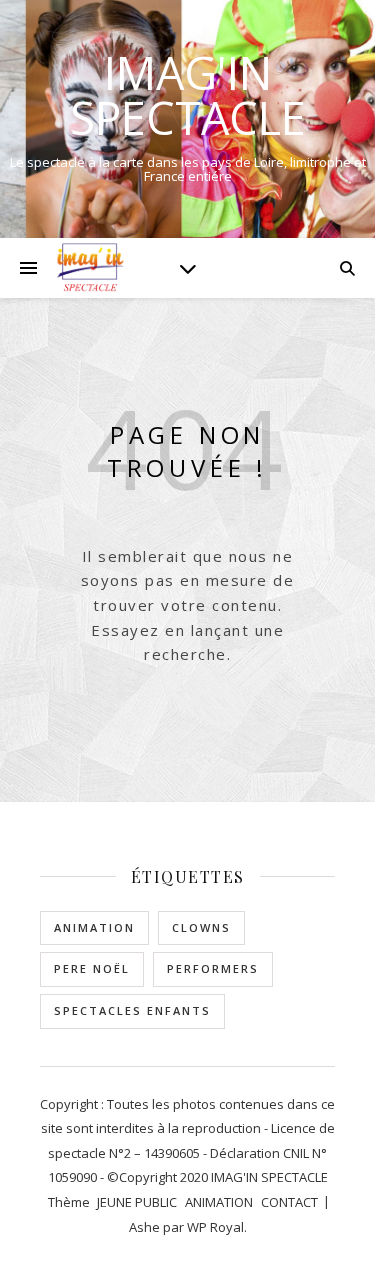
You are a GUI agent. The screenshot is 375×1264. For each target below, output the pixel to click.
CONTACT (289, 1202)
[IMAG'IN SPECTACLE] (90, 267)
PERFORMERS (213, 968)
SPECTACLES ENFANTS (132, 1010)
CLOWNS (201, 927)
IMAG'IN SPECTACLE (188, 95)
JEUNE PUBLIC (137, 1202)
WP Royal (215, 1227)
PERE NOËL (92, 968)
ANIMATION (94, 927)
